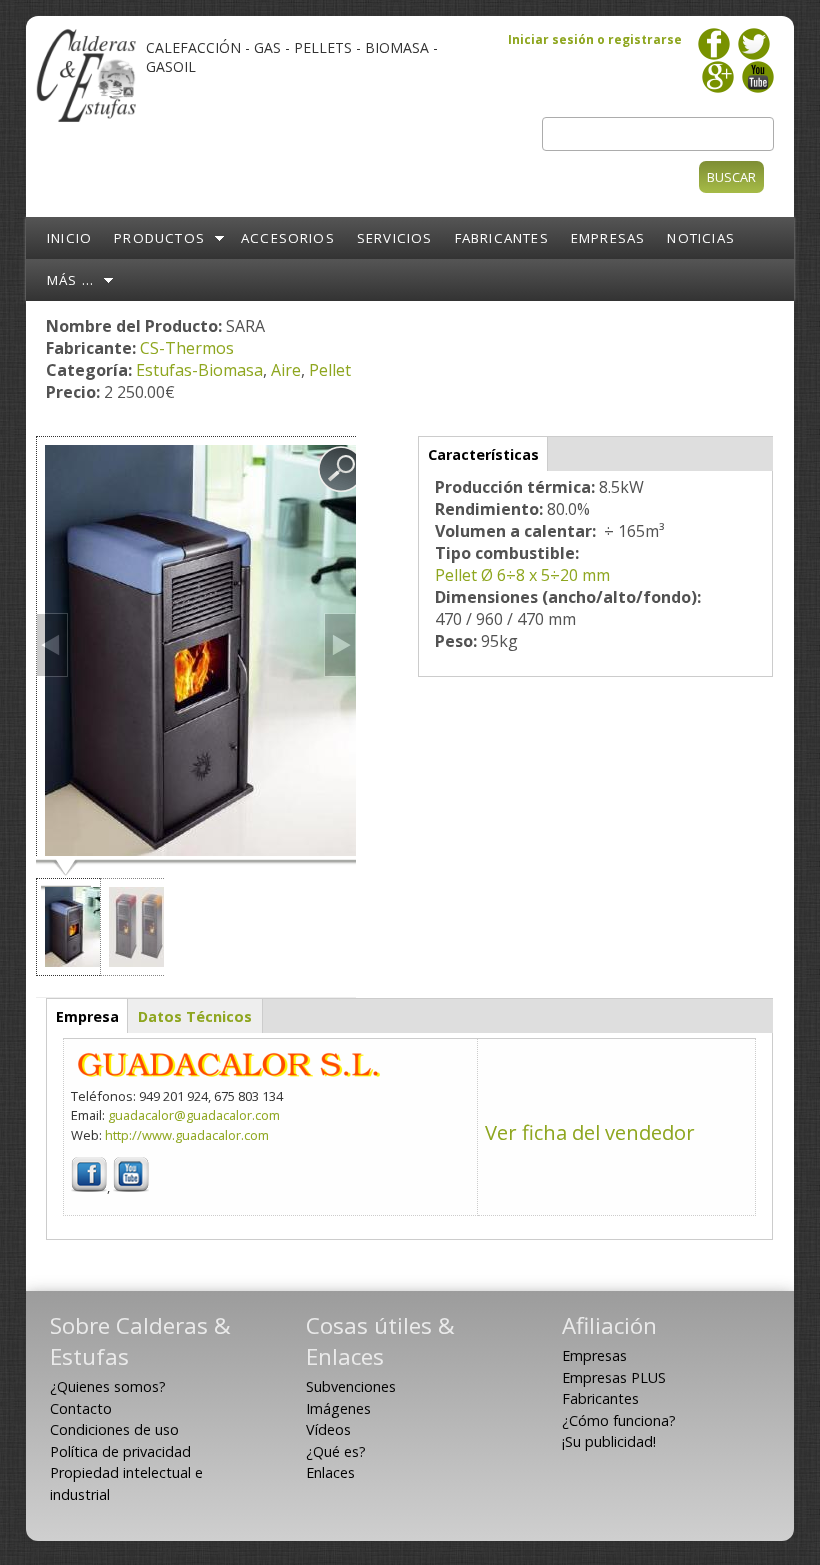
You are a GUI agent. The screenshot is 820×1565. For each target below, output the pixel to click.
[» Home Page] (86, 120)
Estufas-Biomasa (199, 370)
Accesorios (288, 238)
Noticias (701, 238)
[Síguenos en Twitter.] (754, 38)
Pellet (330, 370)
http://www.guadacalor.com (187, 1135)
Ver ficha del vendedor (590, 1132)
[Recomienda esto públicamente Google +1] (718, 71)
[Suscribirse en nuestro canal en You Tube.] (758, 71)
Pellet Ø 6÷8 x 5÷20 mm (522, 575)
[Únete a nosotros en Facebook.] (714, 38)
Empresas (608, 238)
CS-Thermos (187, 348)
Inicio (69, 238)
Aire (286, 370)
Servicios (395, 238)
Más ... (70, 280)
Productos (159, 238)
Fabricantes (502, 238)
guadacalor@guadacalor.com (194, 1115)
